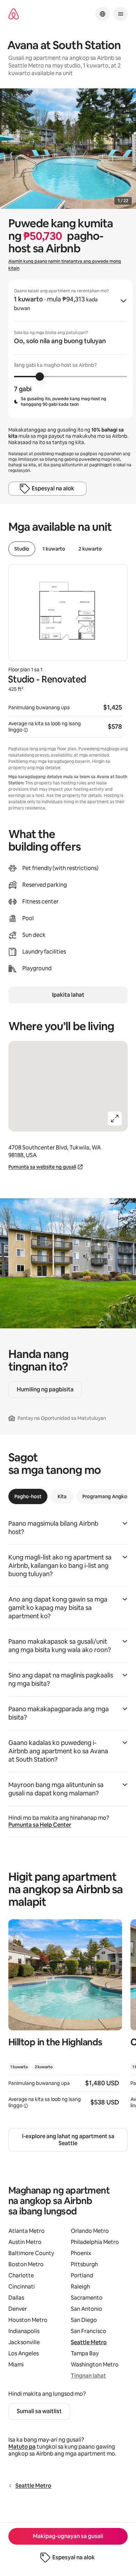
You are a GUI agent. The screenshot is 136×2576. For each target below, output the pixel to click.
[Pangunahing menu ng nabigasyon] (121, 14)
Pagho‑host (28, 1496)
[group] (70, 349)
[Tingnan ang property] (65, 2018)
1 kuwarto (54, 549)
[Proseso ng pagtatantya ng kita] (26, 730)
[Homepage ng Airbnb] (14, 14)
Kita (62, 1496)
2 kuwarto (90, 549)
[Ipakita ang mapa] (68, 1086)
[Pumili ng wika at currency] (103, 14)
